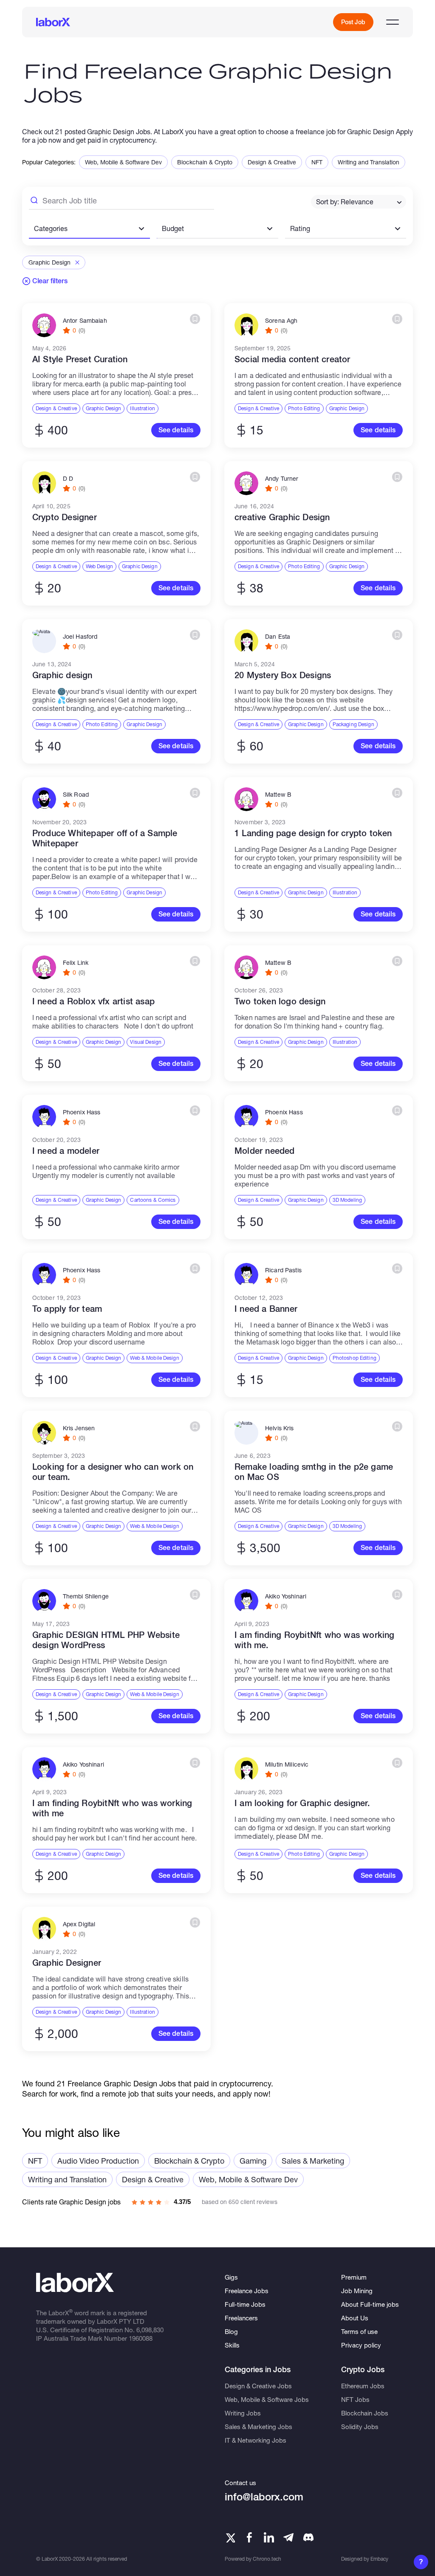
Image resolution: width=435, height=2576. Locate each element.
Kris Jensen (79, 1428)
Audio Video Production (98, 2161)
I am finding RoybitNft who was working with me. (315, 1640)
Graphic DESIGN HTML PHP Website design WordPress (106, 1640)
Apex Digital (79, 1924)
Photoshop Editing (354, 1358)
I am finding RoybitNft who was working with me (112, 1808)
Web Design (99, 566)
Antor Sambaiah (85, 321)
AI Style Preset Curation (80, 359)
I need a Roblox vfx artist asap (93, 1001)
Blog (231, 2331)
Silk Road (76, 795)
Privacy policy (361, 2345)
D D (68, 479)
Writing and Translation (369, 162)
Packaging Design (353, 724)
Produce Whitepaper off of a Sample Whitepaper (105, 838)
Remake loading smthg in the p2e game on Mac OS (314, 1472)
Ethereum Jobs (363, 2386)
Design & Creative (272, 162)
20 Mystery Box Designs (283, 675)
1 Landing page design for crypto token (313, 833)
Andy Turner (282, 479)
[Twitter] (230, 2537)
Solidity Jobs (360, 2427)
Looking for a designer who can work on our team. (113, 1472)
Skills (232, 2345)
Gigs (231, 2277)
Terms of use (359, 2331)
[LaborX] (53, 22)
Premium (354, 2277)
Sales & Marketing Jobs (258, 2427)
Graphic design (62, 675)
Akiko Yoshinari (286, 1596)
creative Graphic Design (282, 517)
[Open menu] (393, 22)
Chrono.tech (267, 2559)
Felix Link (76, 963)
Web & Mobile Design (154, 1358)
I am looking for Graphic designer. (302, 1803)
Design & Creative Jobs (258, 2386)
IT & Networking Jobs (256, 2440)
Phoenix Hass (82, 1112)
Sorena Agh (281, 321)
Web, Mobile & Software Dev (123, 162)
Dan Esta (278, 637)
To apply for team (67, 1309)
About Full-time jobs (370, 2304)
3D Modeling (347, 1200)
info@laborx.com (264, 2497)
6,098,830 (150, 2330)
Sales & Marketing (313, 2161)
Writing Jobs (243, 2413)
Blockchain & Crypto (205, 162)
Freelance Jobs (247, 2291)
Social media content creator (292, 359)
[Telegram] (288, 2537)
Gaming (253, 2161)
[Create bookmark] (195, 319)
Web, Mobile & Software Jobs (267, 2399)
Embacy (379, 2559)
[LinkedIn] (269, 2537)
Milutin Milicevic (287, 1764)
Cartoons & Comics (153, 1200)
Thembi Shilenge (86, 1596)
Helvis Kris (280, 1428)
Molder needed (265, 1151)
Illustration (142, 408)
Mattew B (278, 795)
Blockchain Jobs (365, 2413)
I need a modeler (66, 1151)
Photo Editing (304, 408)
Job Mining (357, 2291)
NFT (317, 162)
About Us (355, 2318)
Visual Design (146, 1042)
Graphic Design (104, 408)
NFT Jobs (355, 2399)
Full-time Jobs (245, 2304)
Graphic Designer (67, 1963)
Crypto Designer (65, 517)
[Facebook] (249, 2537)
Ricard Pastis (283, 1270)
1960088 (141, 2338)
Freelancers (241, 2318)
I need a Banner (266, 1309)
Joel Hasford (80, 637)
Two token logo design (280, 1001)
